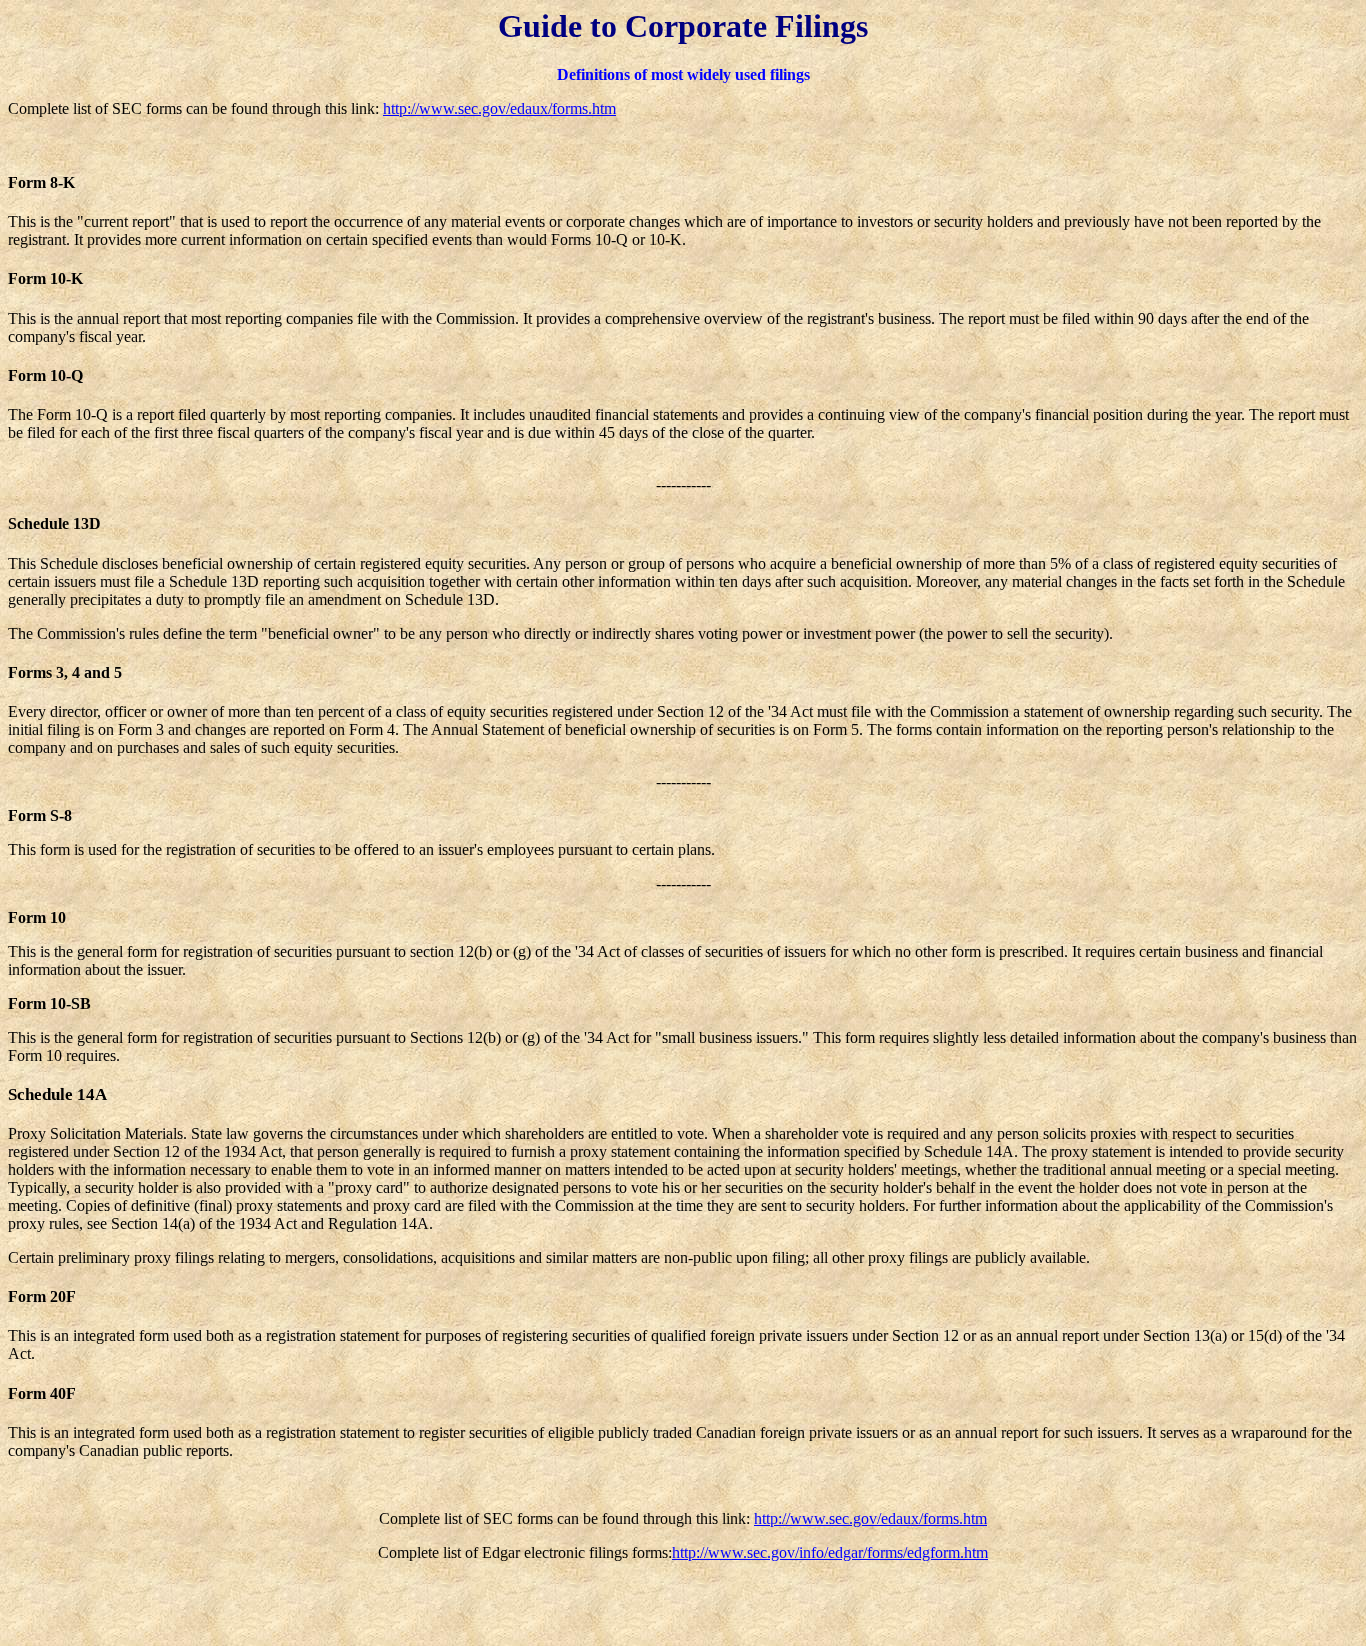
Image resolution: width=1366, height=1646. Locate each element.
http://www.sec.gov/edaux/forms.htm (499, 108)
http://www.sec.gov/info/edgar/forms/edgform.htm (830, 1552)
